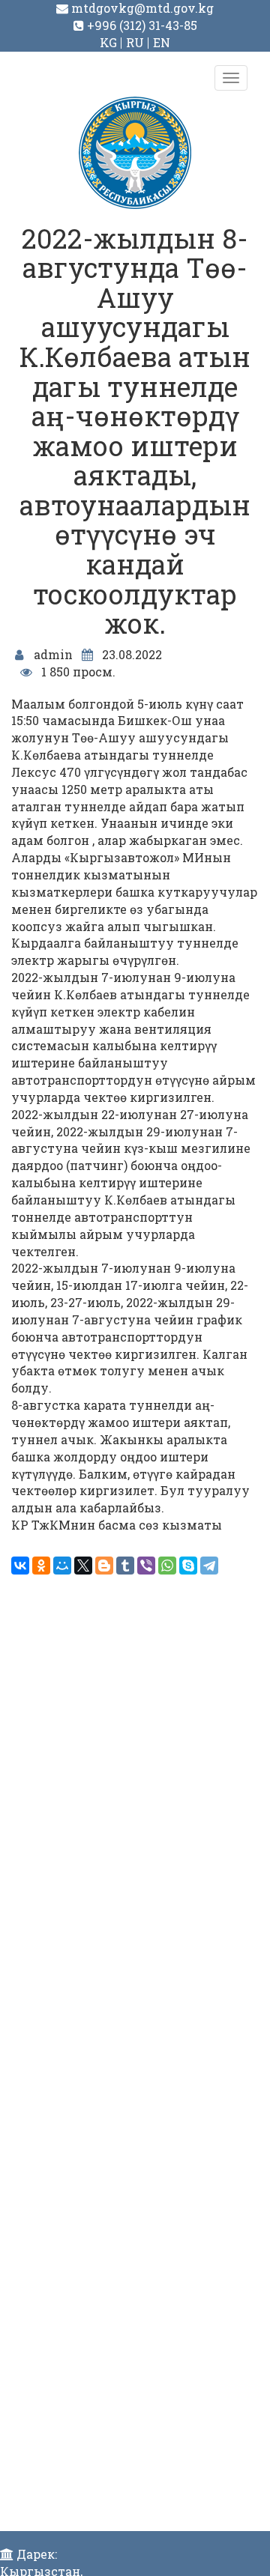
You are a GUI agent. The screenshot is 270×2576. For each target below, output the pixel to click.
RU (135, 42)
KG (108, 42)
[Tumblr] (125, 1566)
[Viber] (146, 1566)
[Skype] (188, 1566)
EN (162, 42)
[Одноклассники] (41, 1566)
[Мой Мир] (62, 1566)
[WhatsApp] (167, 1566)
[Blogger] (104, 1566)
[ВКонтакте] (20, 1566)
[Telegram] (209, 1566)
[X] (83, 1566)
